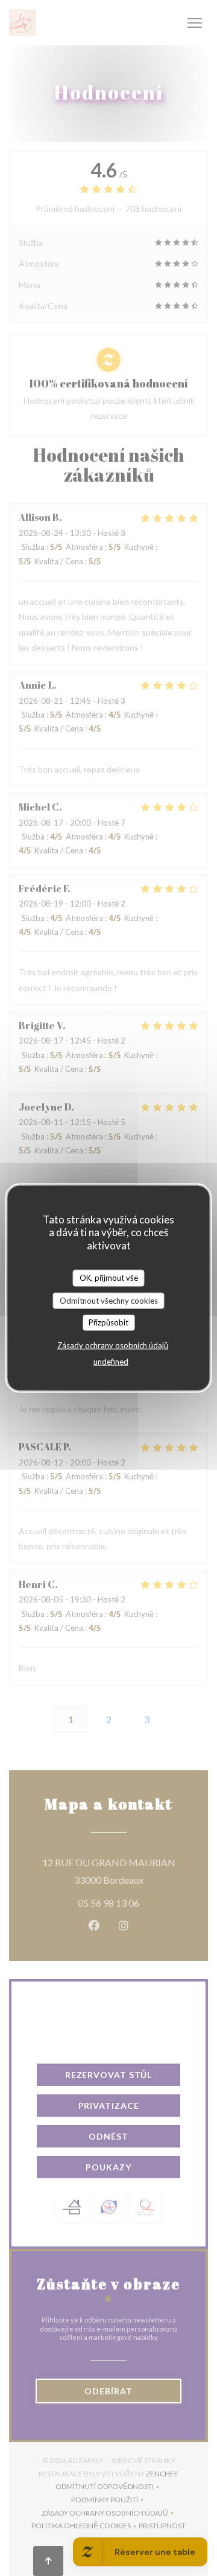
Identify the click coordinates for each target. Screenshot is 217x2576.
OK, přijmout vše (109, 1278)
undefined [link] (111, 1361)
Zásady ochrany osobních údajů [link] (113, 1345)
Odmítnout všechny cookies (109, 1300)
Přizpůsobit (108, 1322)
